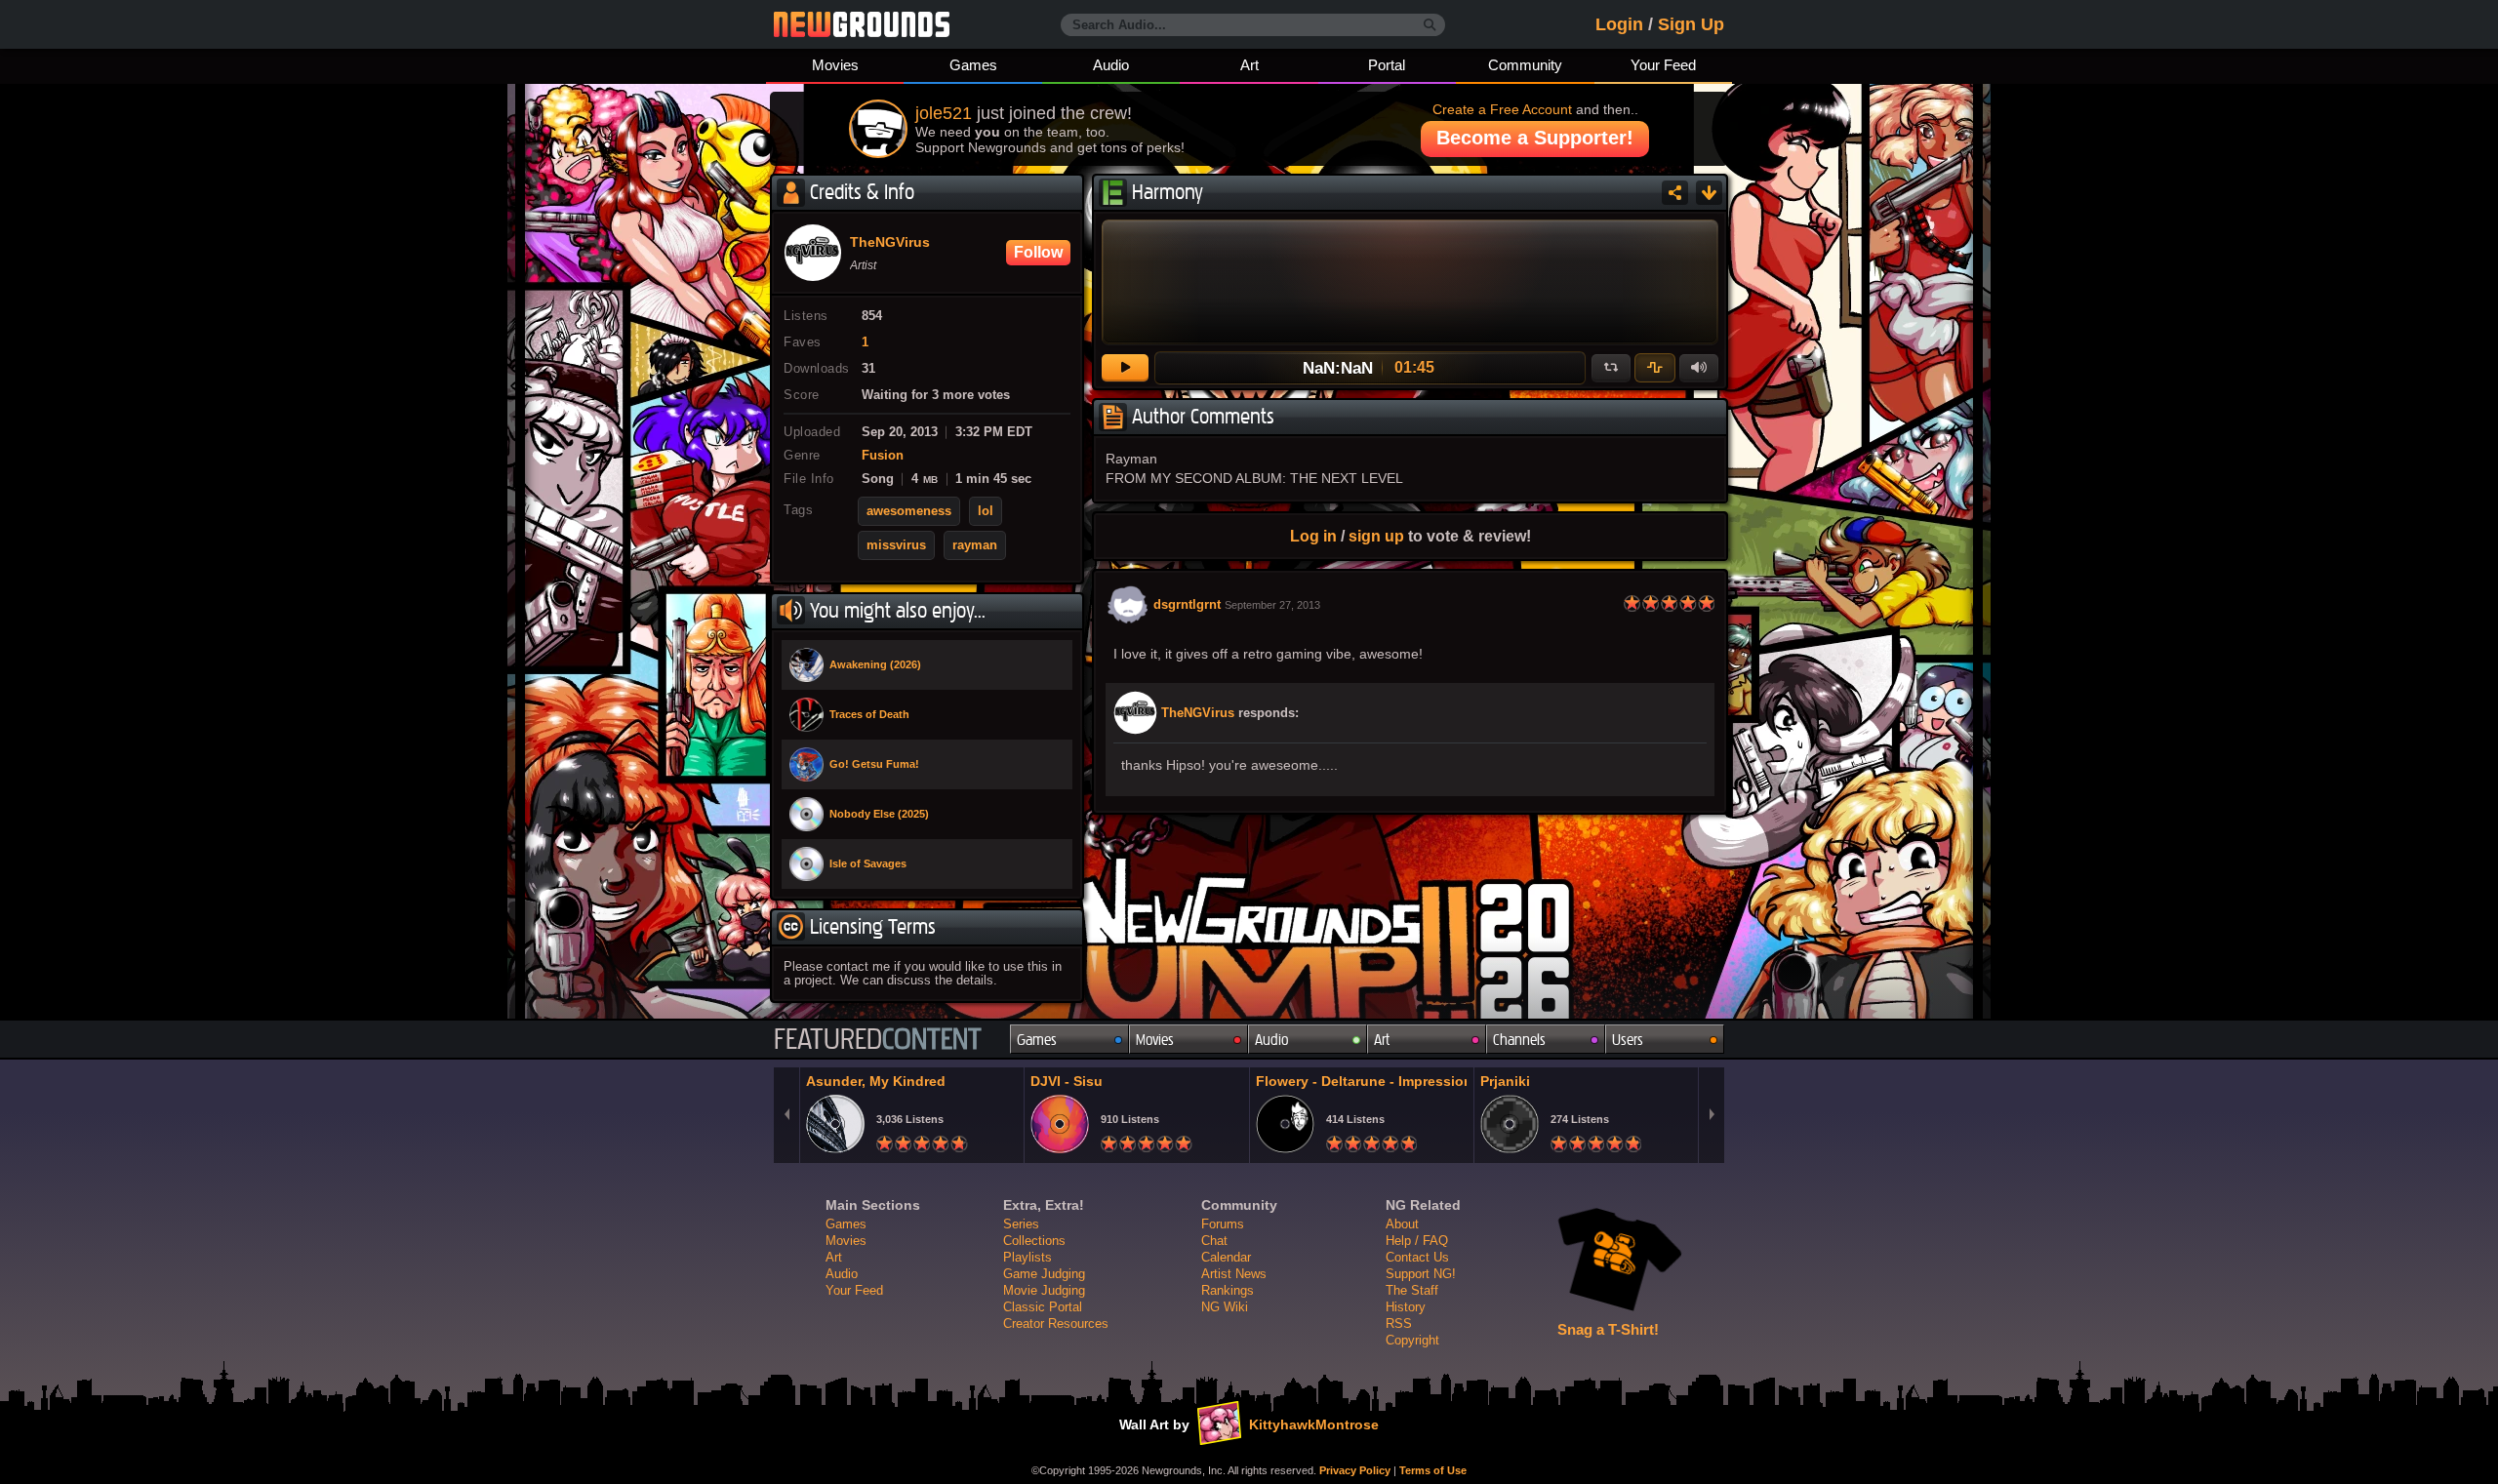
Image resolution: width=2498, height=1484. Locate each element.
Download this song (1709, 193)
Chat (1214, 1241)
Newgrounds (862, 24)
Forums (1223, 1224)
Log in (1313, 536)
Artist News (1234, 1274)
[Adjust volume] (1699, 368)
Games (973, 65)
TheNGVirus (1198, 713)
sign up (1376, 536)
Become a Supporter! (1535, 138)
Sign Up (1691, 24)
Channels (1519, 1040)
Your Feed (1663, 65)
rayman (975, 545)
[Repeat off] (1611, 368)
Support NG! (1421, 1274)
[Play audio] (1125, 368)
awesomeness (909, 511)
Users (1628, 1040)
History (1406, 1307)
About (1402, 1224)
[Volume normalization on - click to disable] (1655, 368)
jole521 (944, 113)
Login (1619, 24)
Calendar (1226, 1257)
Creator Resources (1056, 1324)
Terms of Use (1433, 1470)
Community (1525, 65)
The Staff (1412, 1290)
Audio (1111, 65)
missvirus (896, 545)
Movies (835, 65)
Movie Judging (1044, 1290)
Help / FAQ (1417, 1241)
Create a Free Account (1502, 109)
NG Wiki (1225, 1307)
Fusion (883, 456)
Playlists (1027, 1257)
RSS (1399, 1324)
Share (1675, 193)
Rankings (1228, 1290)
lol (986, 511)
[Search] (1430, 25)
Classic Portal (1043, 1307)
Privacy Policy (1355, 1470)
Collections (1034, 1241)
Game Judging (1044, 1274)
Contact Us (1417, 1257)
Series (1021, 1224)
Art (1249, 65)
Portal (1387, 65)
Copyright (1412, 1340)
